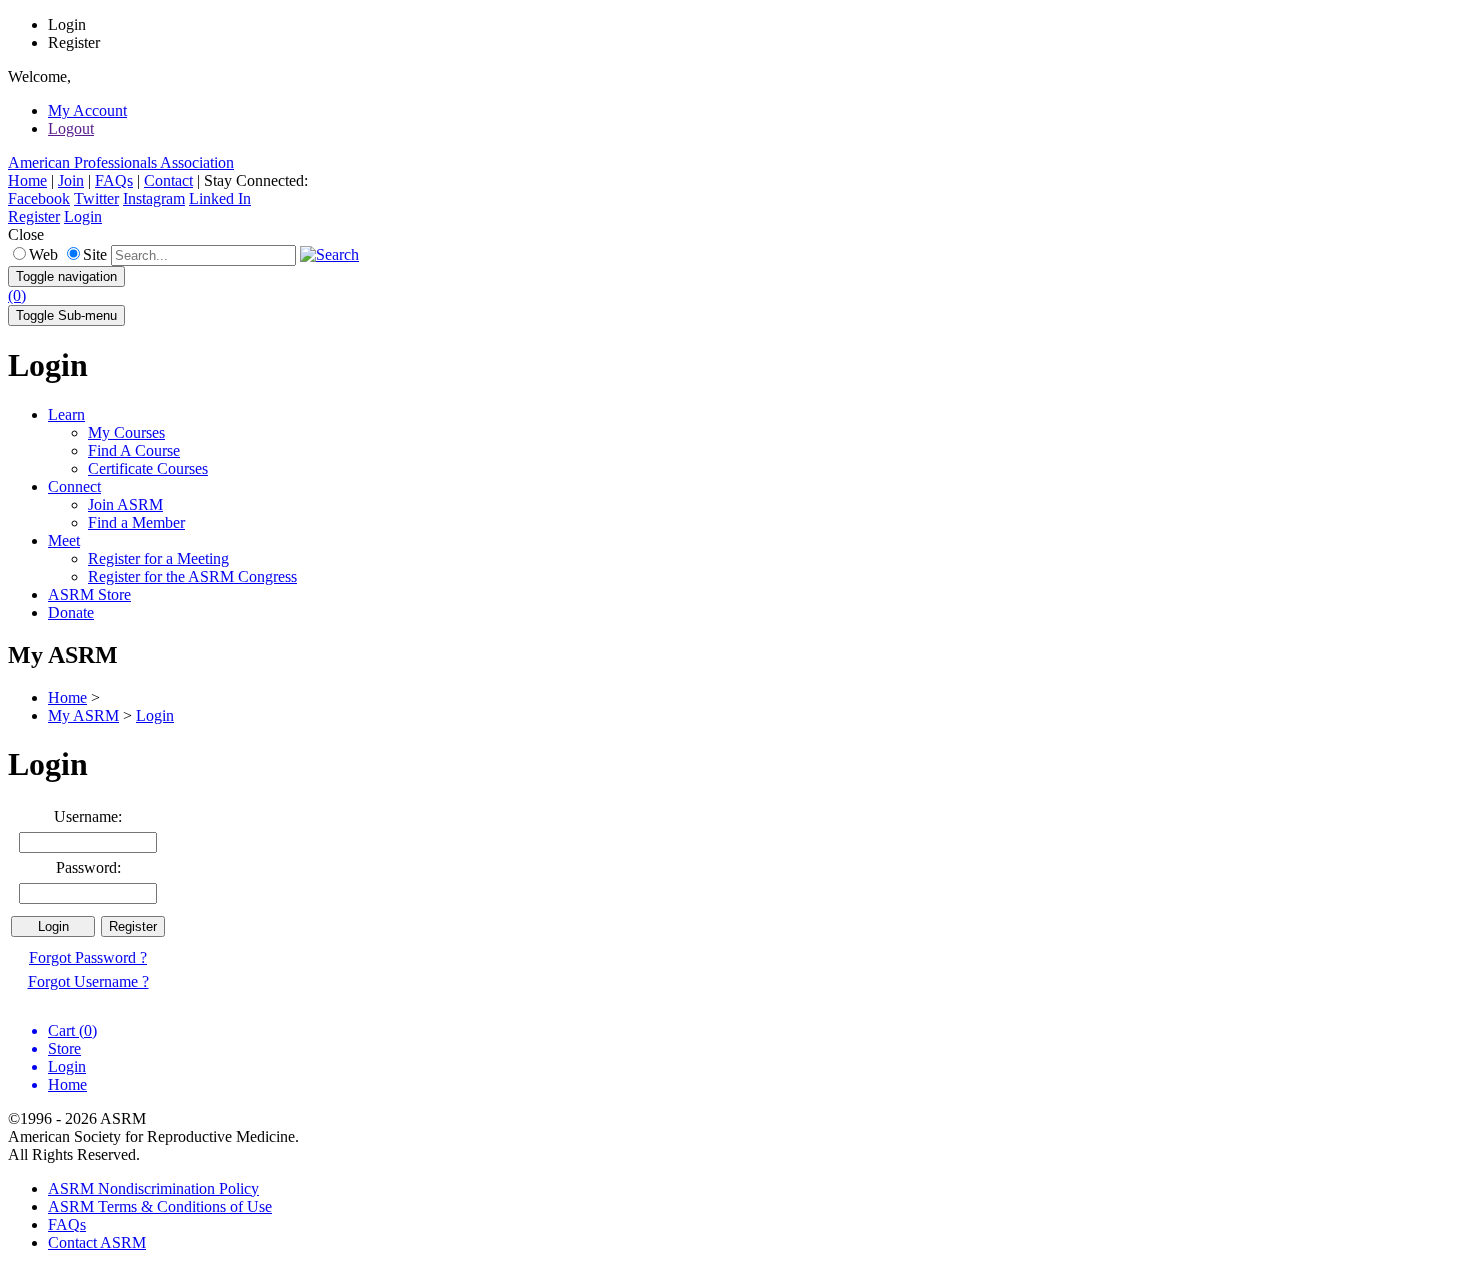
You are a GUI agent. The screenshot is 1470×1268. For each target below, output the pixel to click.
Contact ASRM (97, 1242)
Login (83, 216)
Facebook (39, 198)
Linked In (220, 198)
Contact (168, 180)
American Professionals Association (121, 162)
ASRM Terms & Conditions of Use (160, 1206)
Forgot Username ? (88, 981)
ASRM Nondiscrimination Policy (153, 1188)
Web (43, 254)
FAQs (114, 180)
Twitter (96, 198)
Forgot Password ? (88, 957)
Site (95, 254)
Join (71, 180)
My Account (87, 110)
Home (27, 180)
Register (34, 216)
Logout (71, 128)
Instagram (154, 198)
